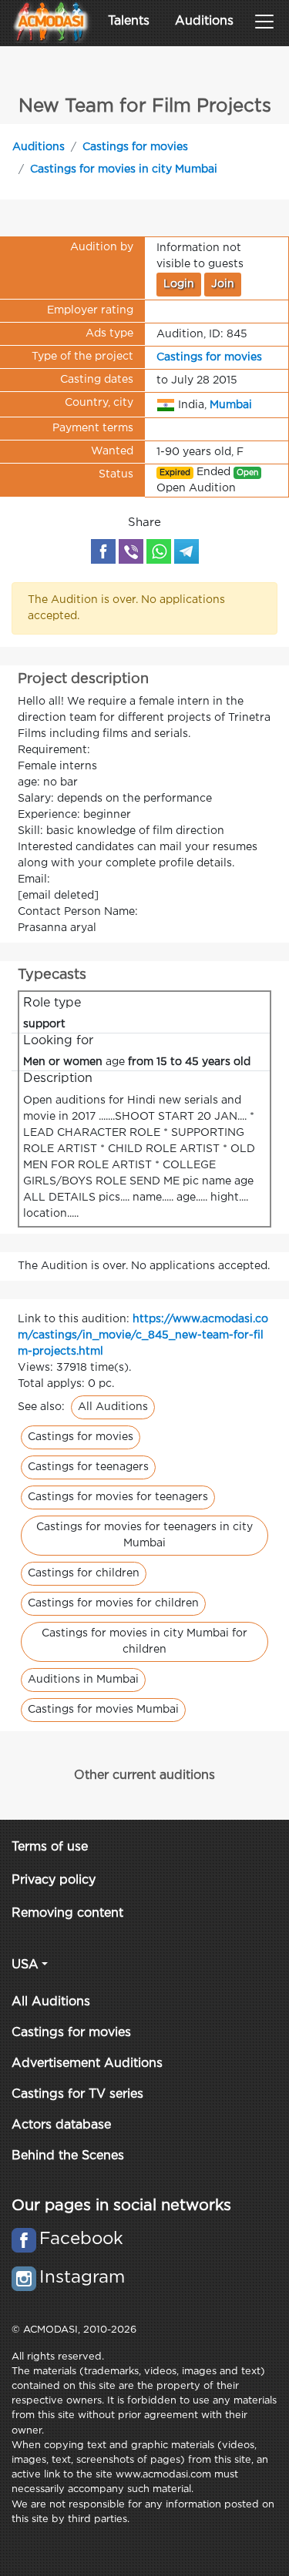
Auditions (204, 21)
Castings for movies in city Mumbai (124, 169)
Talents (129, 21)
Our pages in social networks (121, 2206)
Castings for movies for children (113, 1603)
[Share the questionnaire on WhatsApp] (159, 551)
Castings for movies (135, 147)
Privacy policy (54, 1880)
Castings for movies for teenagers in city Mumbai (144, 1535)
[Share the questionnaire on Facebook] (103, 551)
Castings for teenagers (88, 1467)
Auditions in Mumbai (83, 1680)
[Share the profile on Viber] (131, 551)
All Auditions (113, 1407)
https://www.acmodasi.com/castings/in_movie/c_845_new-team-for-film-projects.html (143, 1335)
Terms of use (50, 1847)
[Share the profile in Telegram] (187, 551)
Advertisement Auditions (87, 2063)
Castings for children (84, 1573)
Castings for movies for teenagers (118, 1497)
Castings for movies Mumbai (103, 1710)
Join (223, 284)
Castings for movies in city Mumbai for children (144, 1641)
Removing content (67, 1913)
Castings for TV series (77, 2094)
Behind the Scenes (68, 2156)
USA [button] (25, 1965)
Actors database (61, 2125)
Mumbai (231, 404)
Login (179, 284)
